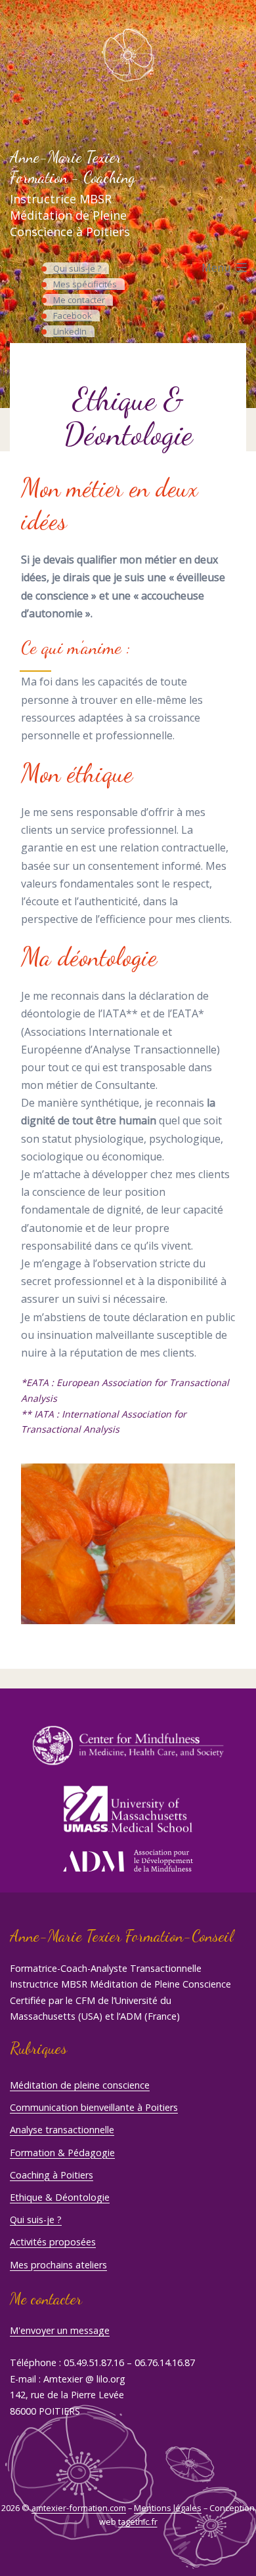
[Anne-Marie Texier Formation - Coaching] (128, 55)
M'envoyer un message (60, 2330)
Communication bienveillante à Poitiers (94, 2107)
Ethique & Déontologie (60, 2197)
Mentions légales (168, 2508)
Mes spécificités (85, 284)
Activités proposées (53, 2242)
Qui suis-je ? (77, 268)
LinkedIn (70, 331)
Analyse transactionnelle (62, 2130)
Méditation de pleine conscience (80, 2085)
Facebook (73, 316)
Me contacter (79, 300)
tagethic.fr (138, 2522)
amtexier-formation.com (79, 2508)
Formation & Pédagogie (62, 2153)
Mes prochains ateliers (58, 2265)
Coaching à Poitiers (52, 2175)
